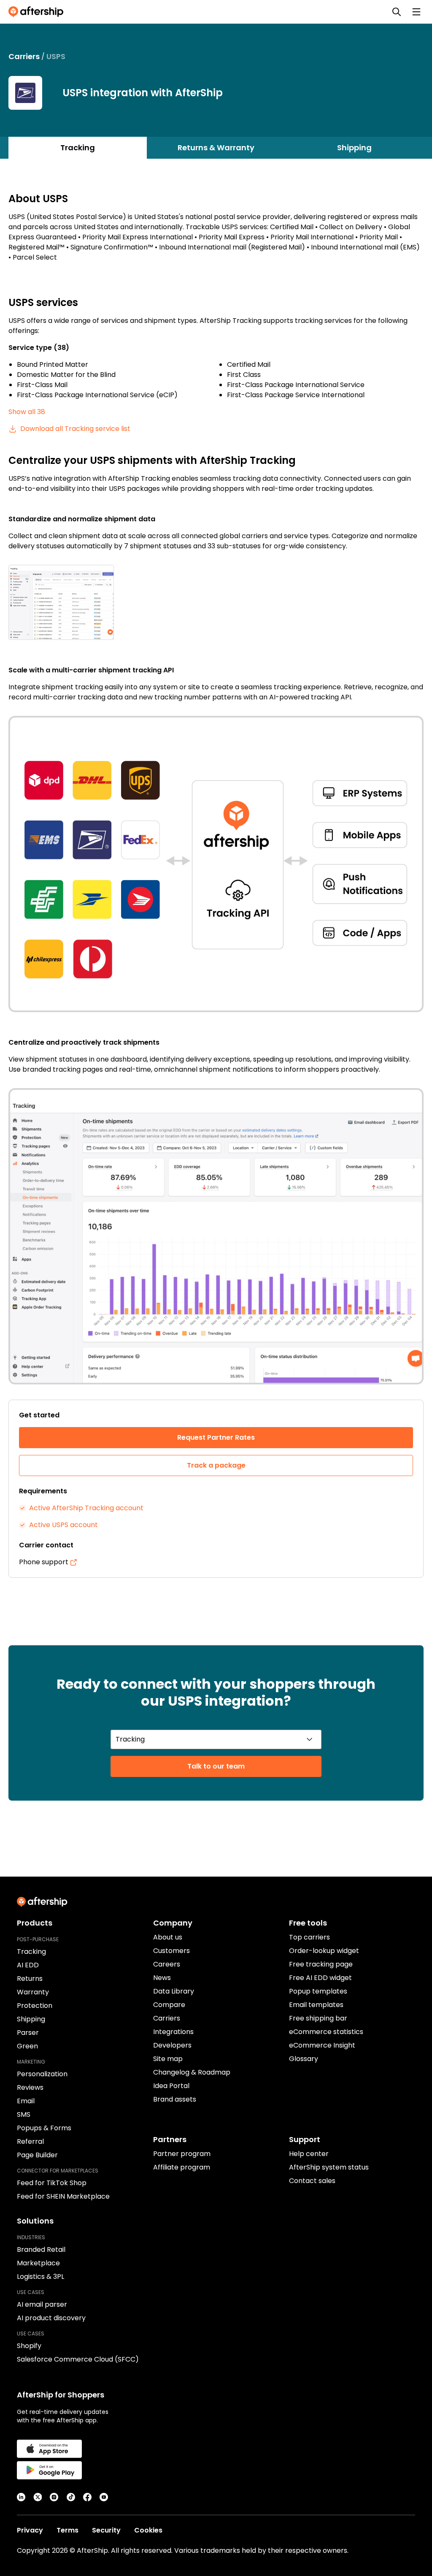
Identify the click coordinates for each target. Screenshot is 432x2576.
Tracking (78, 148)
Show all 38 (27, 412)
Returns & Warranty (216, 148)
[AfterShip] (38, 12)
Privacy (30, 2530)
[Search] (397, 12)
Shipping (354, 148)
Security (106, 2530)
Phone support (44, 1562)
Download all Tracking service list (75, 429)
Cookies (148, 2530)
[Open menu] (416, 12)
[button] (216, 602)
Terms (67, 2530)
